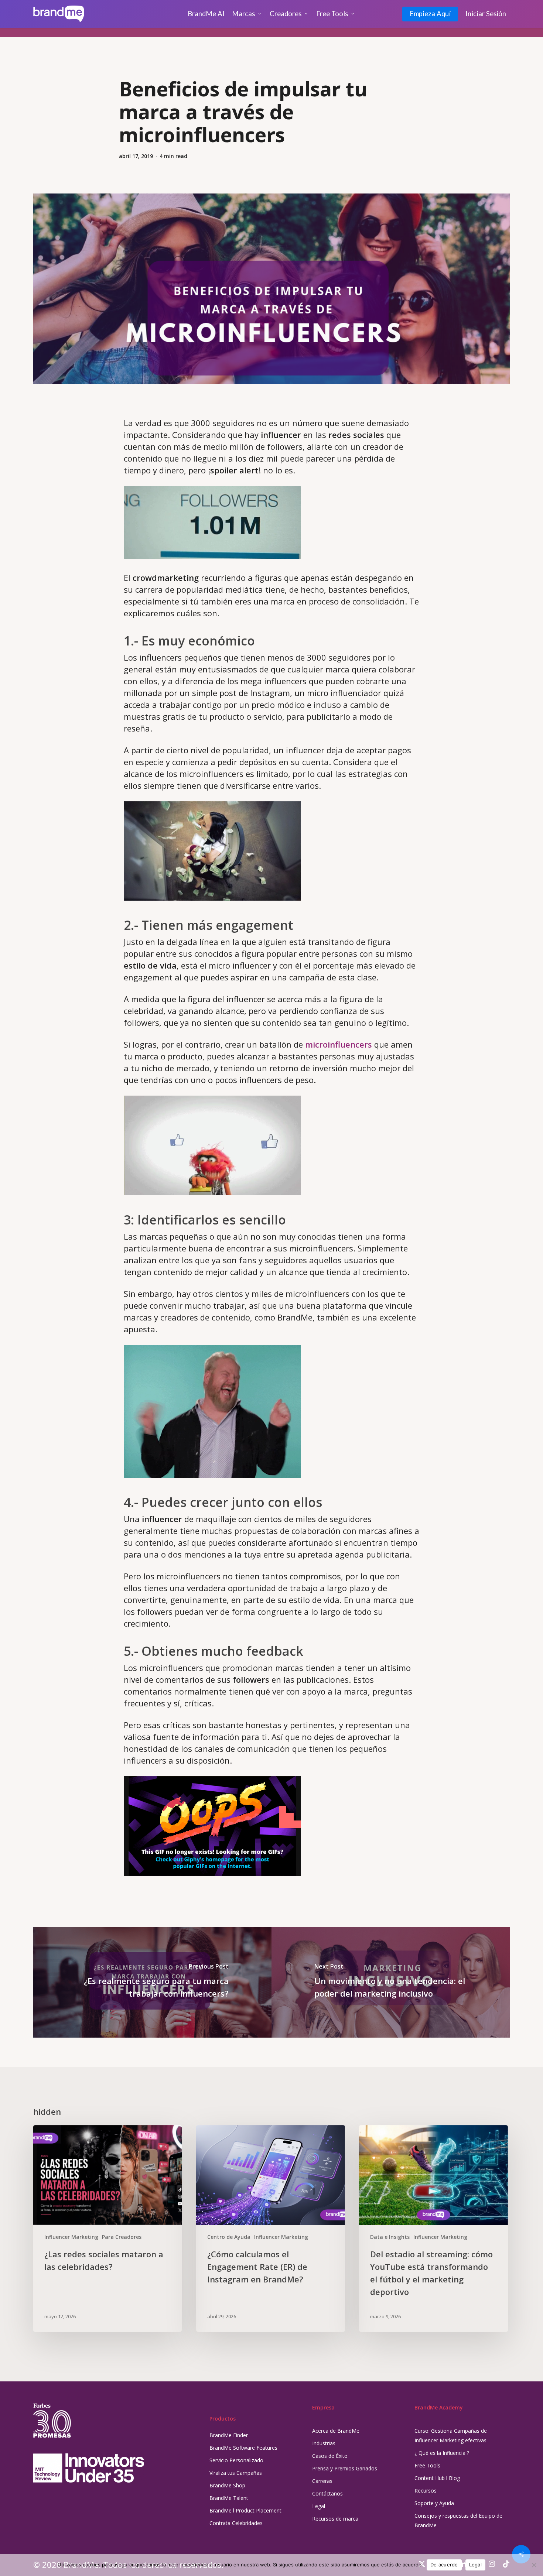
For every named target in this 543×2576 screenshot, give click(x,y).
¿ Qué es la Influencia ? (442, 2453)
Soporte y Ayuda (434, 2503)
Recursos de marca (335, 2519)
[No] (534, 2565)
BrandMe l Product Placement (245, 2510)
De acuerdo (444, 2565)
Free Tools (427, 2465)
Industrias (324, 2443)
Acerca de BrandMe (336, 2431)
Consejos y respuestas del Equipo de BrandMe (458, 2520)
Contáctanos (327, 2493)
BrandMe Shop (227, 2485)
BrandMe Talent (229, 2498)
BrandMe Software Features (243, 2448)
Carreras (322, 2481)
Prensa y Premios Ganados (345, 2468)
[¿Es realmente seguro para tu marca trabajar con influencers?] (152, 1982)
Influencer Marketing (71, 2237)
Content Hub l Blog (437, 2478)
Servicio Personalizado (236, 2460)
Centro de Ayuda (229, 2237)
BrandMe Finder (229, 2435)
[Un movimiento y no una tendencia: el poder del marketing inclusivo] (391, 1982)
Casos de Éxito (330, 2456)
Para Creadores (122, 2237)
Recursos (426, 2491)
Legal (319, 2506)
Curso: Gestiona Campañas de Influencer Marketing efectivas (451, 2435)
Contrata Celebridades (236, 2523)
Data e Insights (390, 2237)
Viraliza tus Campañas (236, 2473)
